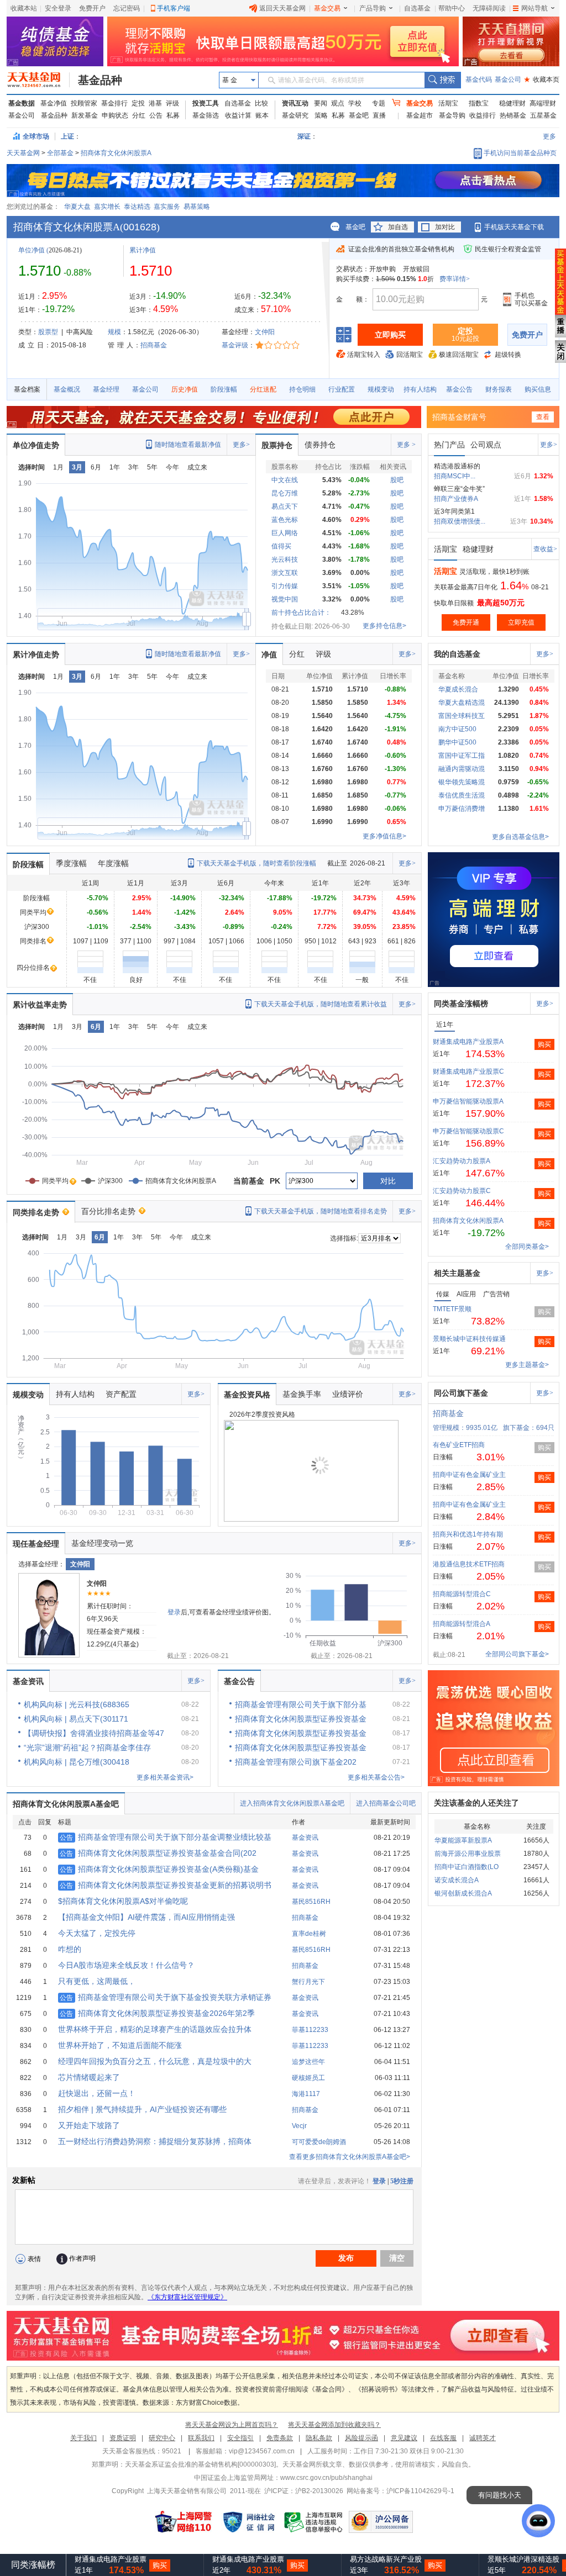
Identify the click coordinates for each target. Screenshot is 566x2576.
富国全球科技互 (462, 716)
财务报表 (499, 389)
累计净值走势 (36, 654)
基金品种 (100, 80)
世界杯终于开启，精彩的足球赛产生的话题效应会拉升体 (155, 2029)
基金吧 (359, 115)
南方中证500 (457, 729)
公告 (156, 115)
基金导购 (452, 115)
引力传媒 (285, 586)
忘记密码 (127, 8)
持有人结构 (420, 389)
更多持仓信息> (384, 626)
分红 (139, 115)
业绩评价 (348, 1394)
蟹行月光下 (308, 1982)
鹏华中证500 (457, 742)
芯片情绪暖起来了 (89, 2077)
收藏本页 (542, 80)
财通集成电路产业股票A (468, 1042)
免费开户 (92, 8)
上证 (67, 136)
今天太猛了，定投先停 (97, 1933)
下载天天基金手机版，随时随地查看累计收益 (321, 1004)
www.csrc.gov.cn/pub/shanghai (326, 2478)
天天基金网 (23, 153)
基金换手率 (302, 1394)
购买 (544, 1044)
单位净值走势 (36, 445)
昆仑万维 (285, 493)
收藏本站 (24, 8)
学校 (355, 103)
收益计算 (238, 115)
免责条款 (280, 2438)
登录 (174, 1612)
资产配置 (121, 1394)
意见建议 (404, 2438)
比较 (261, 103)
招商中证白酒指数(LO (467, 1867)
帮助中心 (452, 8)
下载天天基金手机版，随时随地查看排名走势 (321, 1211)
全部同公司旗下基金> (517, 1654)
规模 (114, 332)
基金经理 (106, 389)
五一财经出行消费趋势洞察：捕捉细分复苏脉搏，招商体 (155, 2141)
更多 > (406, 445)
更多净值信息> (384, 836)
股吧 (397, 480)
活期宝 (448, 103)
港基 (155, 103)
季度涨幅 (71, 863)
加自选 (398, 227)
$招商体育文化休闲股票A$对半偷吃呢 (123, 1901)
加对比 (445, 227)
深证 (307, 136)
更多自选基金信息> (520, 837)
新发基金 (85, 115)
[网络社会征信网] (249, 2522)
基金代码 (479, 80)
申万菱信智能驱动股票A (468, 1101)
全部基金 (60, 153)
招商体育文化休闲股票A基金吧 (66, 1804)
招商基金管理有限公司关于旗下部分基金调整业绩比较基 (166, 1837)
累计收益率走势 (40, 1005)
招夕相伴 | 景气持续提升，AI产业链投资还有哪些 (142, 2109)
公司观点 (486, 445)
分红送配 (263, 389)
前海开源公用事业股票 (468, 1854)
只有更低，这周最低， (97, 1981)
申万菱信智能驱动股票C (468, 1131)
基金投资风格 (247, 1395)
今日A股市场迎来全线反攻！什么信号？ (126, 1965)
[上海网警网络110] (184, 2522)
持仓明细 (302, 389)
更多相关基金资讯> (165, 1777)
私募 (173, 115)
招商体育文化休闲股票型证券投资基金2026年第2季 (157, 2013)
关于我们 (83, 2438)
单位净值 (32, 250)
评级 (172, 103)
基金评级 (235, 345)
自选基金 (417, 8)
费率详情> (455, 279)
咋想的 (70, 1949)
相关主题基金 (457, 1273)
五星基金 (543, 115)
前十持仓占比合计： (301, 613)
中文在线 (285, 480)
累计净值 (143, 250)
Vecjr (299, 2126)
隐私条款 (319, 2438)
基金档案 (27, 389)
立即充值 (521, 622)
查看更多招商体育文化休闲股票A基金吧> (350, 2157)
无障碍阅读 (489, 8)
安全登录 (58, 8)
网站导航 (534, 8)
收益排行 (483, 115)
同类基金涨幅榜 (461, 1004)
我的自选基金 (457, 654)
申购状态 (115, 115)
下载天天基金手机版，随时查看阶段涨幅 (256, 863)
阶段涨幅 (224, 389)
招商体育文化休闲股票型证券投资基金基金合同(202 (158, 1853)
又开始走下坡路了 (89, 2125)
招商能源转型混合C (462, 1594)
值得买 (281, 546)
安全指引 (240, 2438)
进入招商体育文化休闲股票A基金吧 (292, 1803)
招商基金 (154, 345)
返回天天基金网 (282, 8)
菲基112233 (310, 2030)
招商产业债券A (456, 499)
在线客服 (443, 2438)
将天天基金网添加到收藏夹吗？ (334, 2425)
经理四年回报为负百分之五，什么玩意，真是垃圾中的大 (155, 2061)
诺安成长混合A (457, 1880)
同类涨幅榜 (33, 2565)
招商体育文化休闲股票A (116, 153)
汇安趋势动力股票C (462, 1191)
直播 (379, 115)
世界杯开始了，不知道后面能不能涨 (120, 2045)
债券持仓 (320, 445)
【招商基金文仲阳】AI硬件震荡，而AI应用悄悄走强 (146, 1917)
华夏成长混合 (458, 689)
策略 (321, 115)
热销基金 (513, 115)
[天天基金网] (38, 80)
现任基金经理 (36, 1544)
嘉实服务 (167, 207)
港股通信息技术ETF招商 (469, 1564)
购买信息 (538, 389)
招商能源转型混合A (462, 1624)
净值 (269, 654)
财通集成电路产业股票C (468, 1071)
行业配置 (342, 389)
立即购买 (390, 335)
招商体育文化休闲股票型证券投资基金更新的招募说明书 (166, 1885)
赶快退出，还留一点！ (97, 2093)
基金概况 (67, 389)
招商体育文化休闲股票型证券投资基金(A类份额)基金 (159, 1869)
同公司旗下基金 (461, 1393)
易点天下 (285, 506)
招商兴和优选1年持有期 (468, 1534)
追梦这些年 (308, 2062)
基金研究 (295, 115)
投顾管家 (84, 103)
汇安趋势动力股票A (462, 1161)
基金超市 (420, 115)
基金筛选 (206, 115)
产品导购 (373, 8)
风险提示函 (361, 2438)
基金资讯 (28, 1681)
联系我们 (201, 2438)
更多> (241, 445)
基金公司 (508, 80)
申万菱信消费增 (462, 809)
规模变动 (381, 389)
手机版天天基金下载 (514, 227)
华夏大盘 (77, 207)
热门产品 (449, 445)
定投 (138, 103)
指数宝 (479, 103)
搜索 (442, 80)
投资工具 (206, 103)
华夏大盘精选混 (462, 703)
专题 (379, 103)
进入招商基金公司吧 (386, 1803)
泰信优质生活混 (462, 795)
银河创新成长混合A (463, 1893)
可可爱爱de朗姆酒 (319, 2142)
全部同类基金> (527, 1247)
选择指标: (344, 1238)
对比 (388, 1181)
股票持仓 (277, 445)
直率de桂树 (309, 1934)
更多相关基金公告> (376, 1777)
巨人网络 (285, 533)
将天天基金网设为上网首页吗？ (232, 2425)
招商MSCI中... (455, 476)
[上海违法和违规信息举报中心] (314, 2522)
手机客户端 (174, 8)
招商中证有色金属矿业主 (469, 1475)
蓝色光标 (285, 520)
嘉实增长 (107, 207)
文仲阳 (265, 332)
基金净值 (54, 103)
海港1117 (306, 2094)
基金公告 (459, 389)
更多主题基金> (527, 1365)
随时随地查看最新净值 (188, 445)
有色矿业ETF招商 (459, 1445)
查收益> (545, 549)
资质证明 (123, 2438)
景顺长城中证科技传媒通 (469, 1339)
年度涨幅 (113, 863)
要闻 (321, 103)
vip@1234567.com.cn (262, 2451)
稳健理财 (512, 103)
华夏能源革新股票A (463, 1840)
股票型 (48, 332)
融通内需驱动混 (462, 769)
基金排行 (114, 103)
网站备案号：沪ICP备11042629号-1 (400, 2491)
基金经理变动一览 (102, 1543)
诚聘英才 (483, 2438)
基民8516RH (311, 1902)
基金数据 (22, 103)
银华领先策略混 (462, 782)
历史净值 (185, 389)
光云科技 (285, 559)
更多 (549, 136)
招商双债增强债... (460, 521)
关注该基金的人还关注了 (476, 1803)
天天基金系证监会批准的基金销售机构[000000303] (200, 2464)
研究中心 (162, 2438)
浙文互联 (285, 573)
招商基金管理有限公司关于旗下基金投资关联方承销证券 (166, 1997)
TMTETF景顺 (452, 1309)
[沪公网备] (381, 2522)
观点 (338, 103)
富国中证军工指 (462, 756)
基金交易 (327, 8)
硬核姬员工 (308, 2078)
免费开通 (466, 622)
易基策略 (197, 207)
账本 (262, 115)
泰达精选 (137, 207)
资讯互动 (295, 103)
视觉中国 (285, 599)
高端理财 (543, 103)
